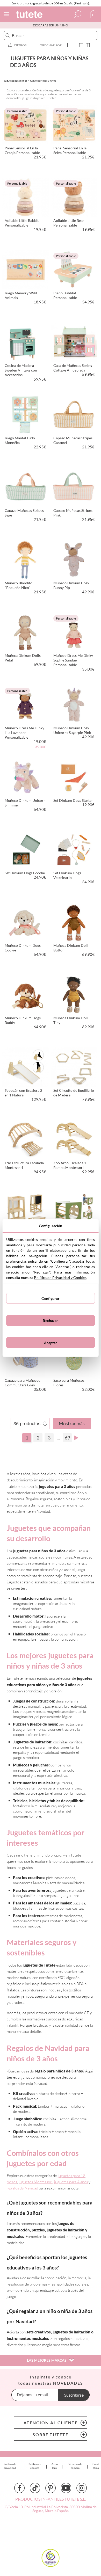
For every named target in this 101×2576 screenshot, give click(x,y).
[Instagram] (82, 2488)
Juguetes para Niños (16, 81)
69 (67, 1438)
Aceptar (51, 1342)
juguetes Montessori (36, 2182)
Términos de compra (75, 2466)
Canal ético (96, 2466)
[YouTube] (66, 2488)
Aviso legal (55, 2466)
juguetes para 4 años (71, 2182)
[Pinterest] (51, 2488)
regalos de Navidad (22, 2188)
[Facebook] (19, 2488)
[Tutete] (30, 15)
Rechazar (50, 1320)
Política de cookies (35, 2466)
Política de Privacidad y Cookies (60, 1278)
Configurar (50, 1298)
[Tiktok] (35, 2488)
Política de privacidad (10, 2466)
